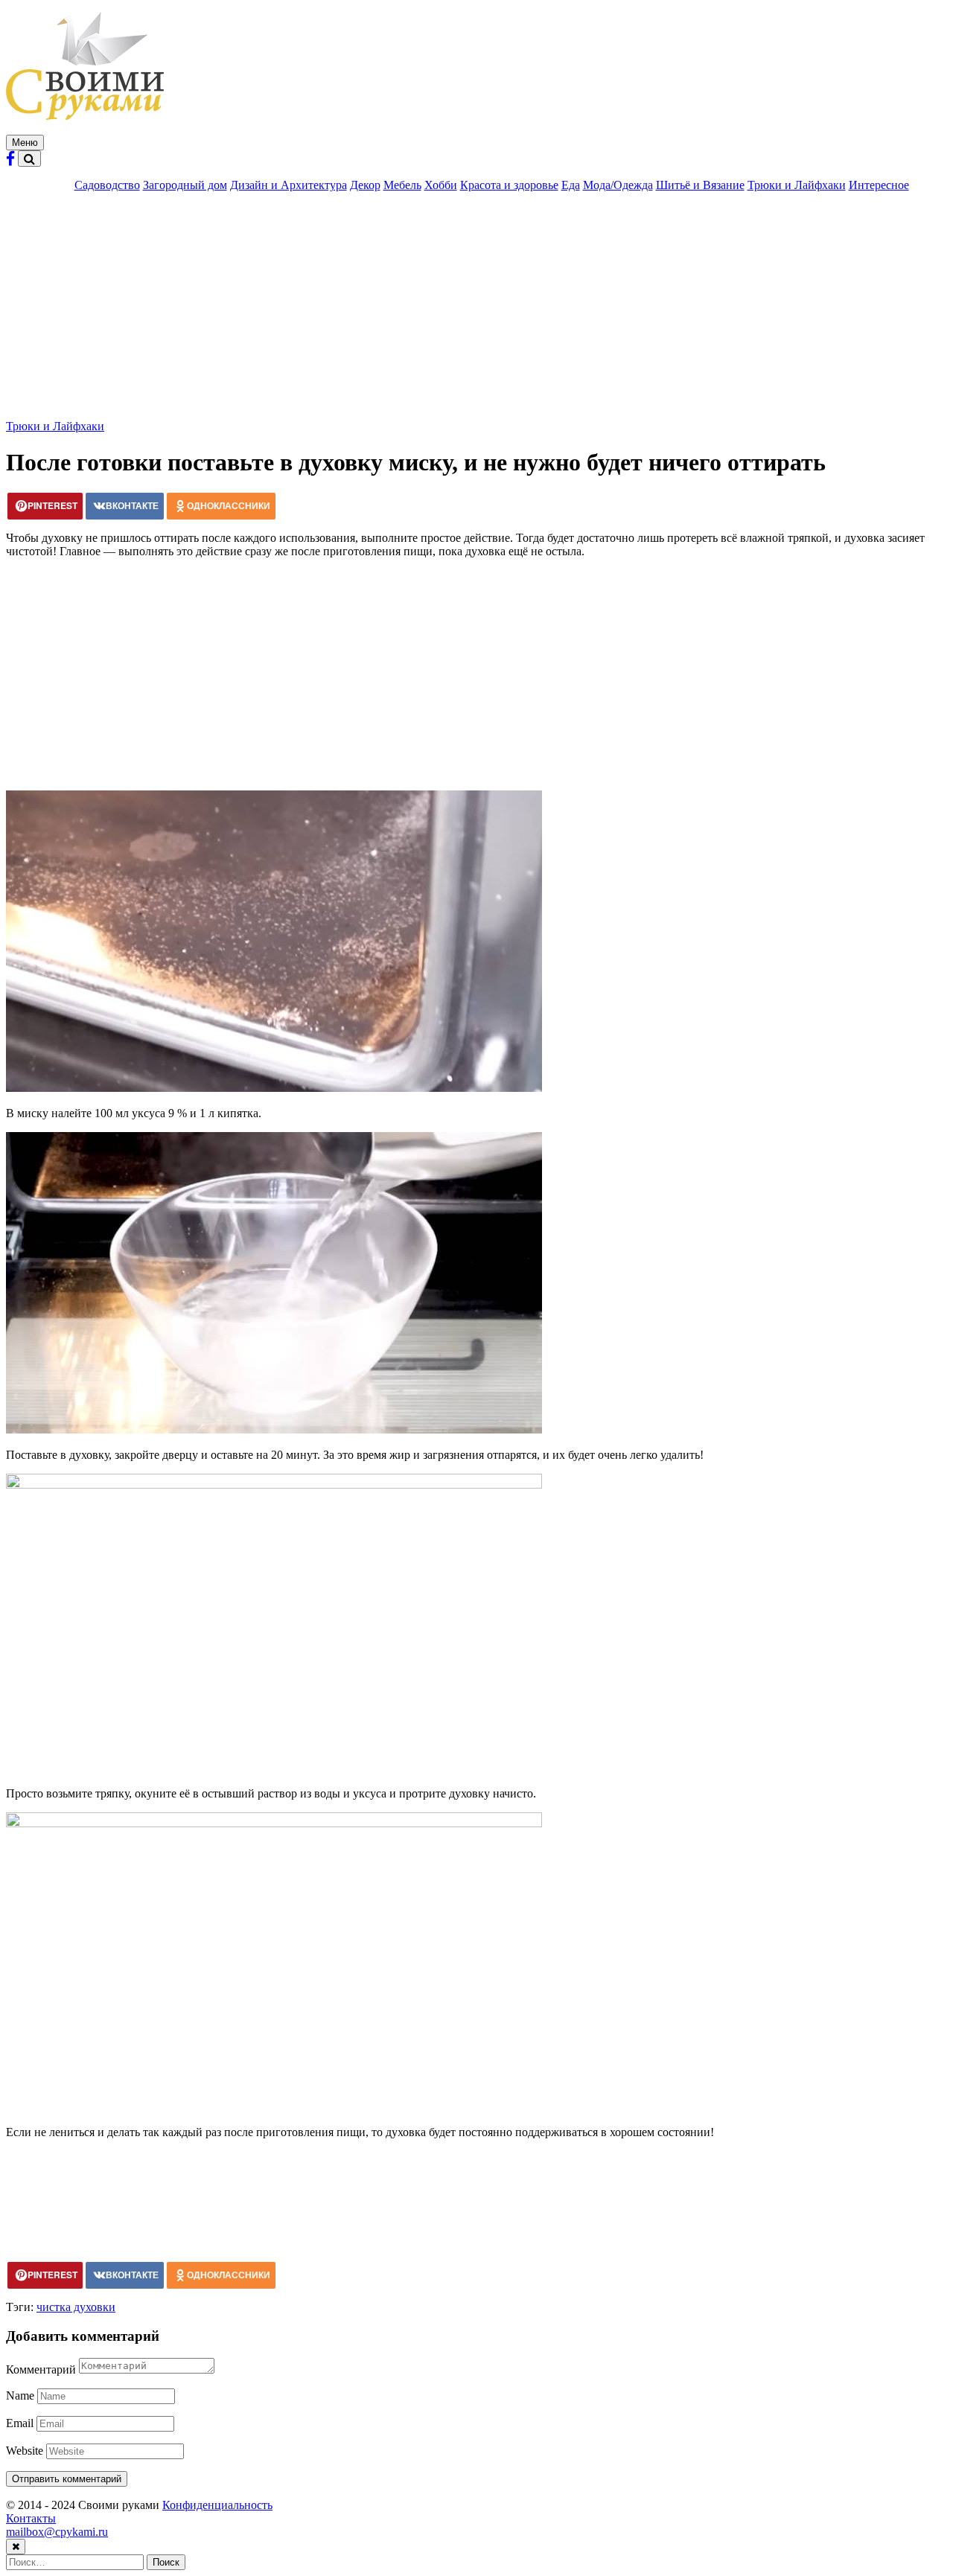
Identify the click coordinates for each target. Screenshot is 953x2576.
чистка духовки (76, 2307)
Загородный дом (185, 185)
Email (20, 2423)
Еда (571, 185)
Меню (25, 143)
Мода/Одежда (618, 185)
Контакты (31, 2518)
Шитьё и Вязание (700, 185)
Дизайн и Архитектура (289, 185)
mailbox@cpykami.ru (57, 2532)
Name (20, 2396)
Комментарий (41, 2369)
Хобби (441, 185)
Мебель (402, 185)
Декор (365, 185)
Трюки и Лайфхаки (797, 185)
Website (25, 2451)
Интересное (879, 185)
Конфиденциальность (217, 2505)
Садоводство (107, 185)
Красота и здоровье (509, 185)
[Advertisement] (476, 308)
